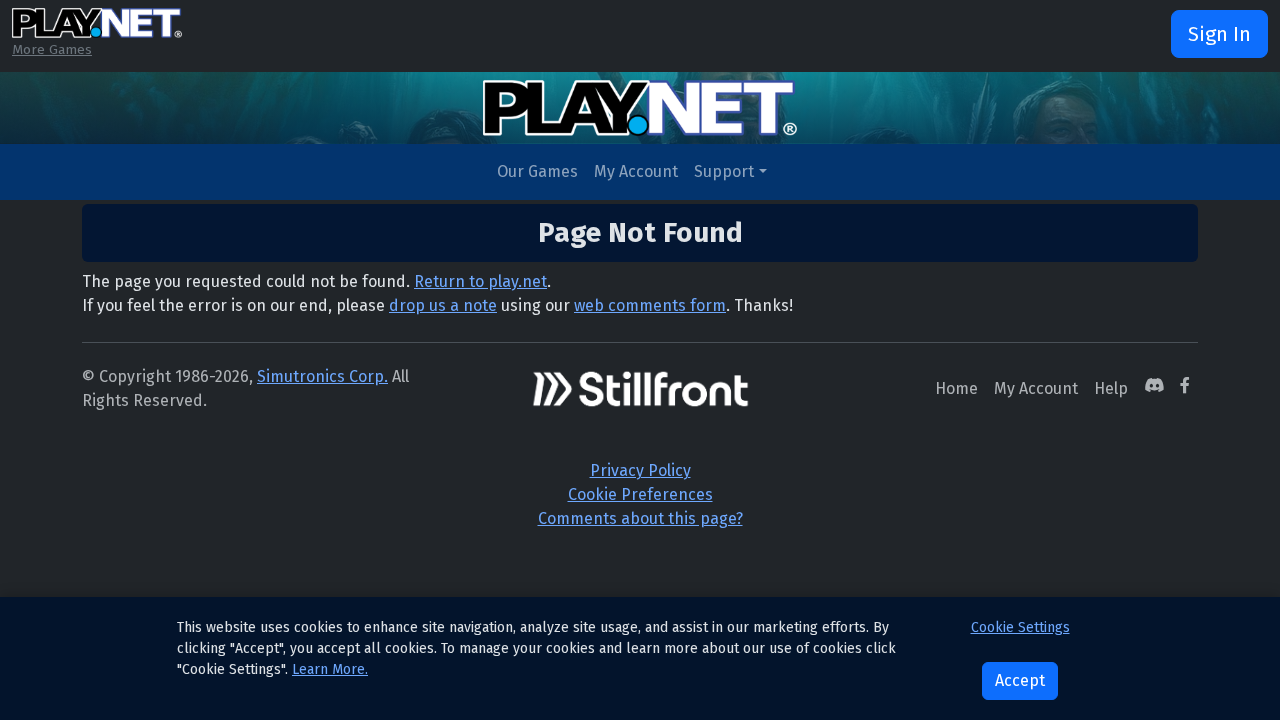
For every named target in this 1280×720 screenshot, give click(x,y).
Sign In (1219, 34)
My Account (636, 171)
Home (956, 388)
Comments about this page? (640, 518)
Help (1111, 388)
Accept (1020, 680)
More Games (52, 49)
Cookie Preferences (640, 494)
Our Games (537, 171)
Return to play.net (480, 281)
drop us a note (443, 305)
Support (724, 171)
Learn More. (330, 669)
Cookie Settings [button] (1020, 627)
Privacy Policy (640, 470)
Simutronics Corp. (322, 376)
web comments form (650, 305)
